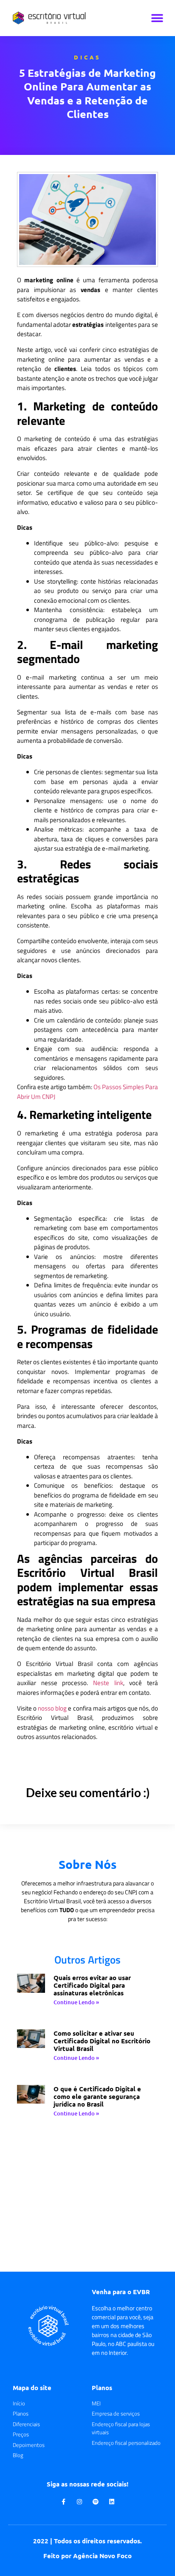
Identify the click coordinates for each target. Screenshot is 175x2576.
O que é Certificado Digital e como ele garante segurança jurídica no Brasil (97, 2096)
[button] (157, 18)
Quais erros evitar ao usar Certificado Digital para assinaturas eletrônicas (92, 1985)
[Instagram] (79, 2502)
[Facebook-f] (63, 2502)
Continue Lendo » (76, 2002)
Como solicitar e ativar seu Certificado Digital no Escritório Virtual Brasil (102, 2041)
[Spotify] (96, 2502)
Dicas (87, 57)
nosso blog (52, 1708)
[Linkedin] (112, 2502)
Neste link (108, 1683)
